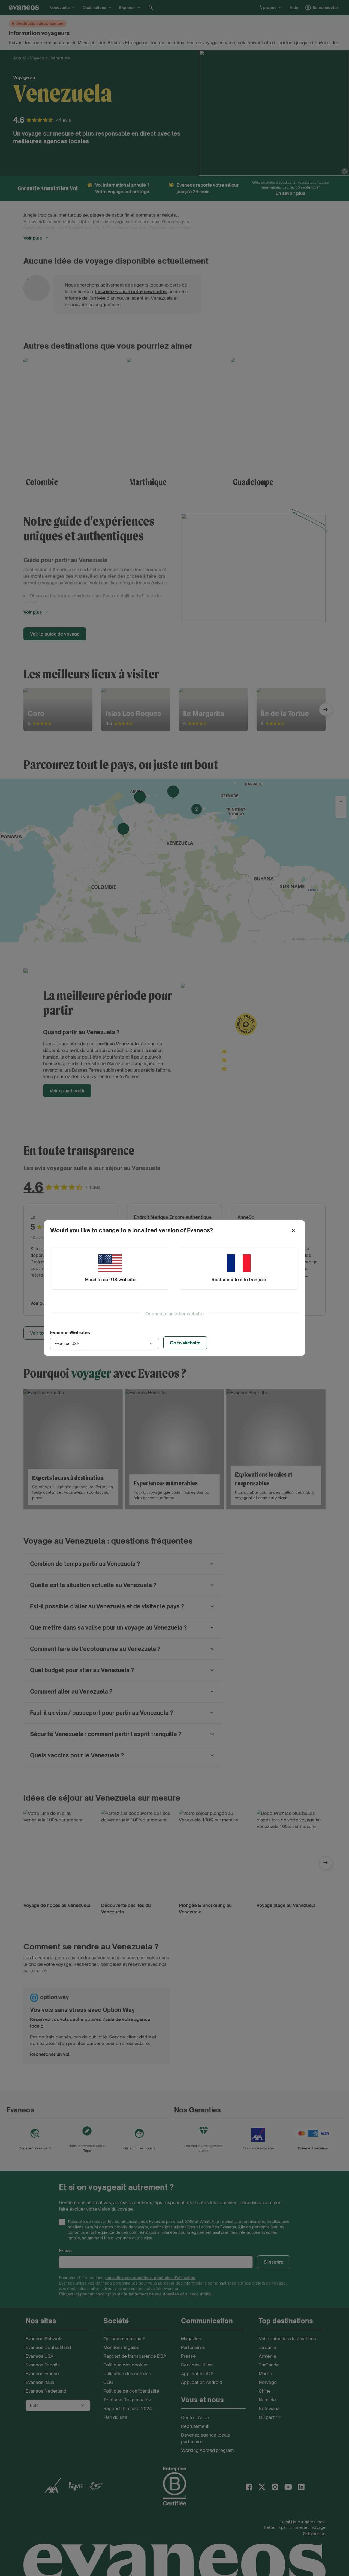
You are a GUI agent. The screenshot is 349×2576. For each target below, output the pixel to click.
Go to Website (185, 1343)
